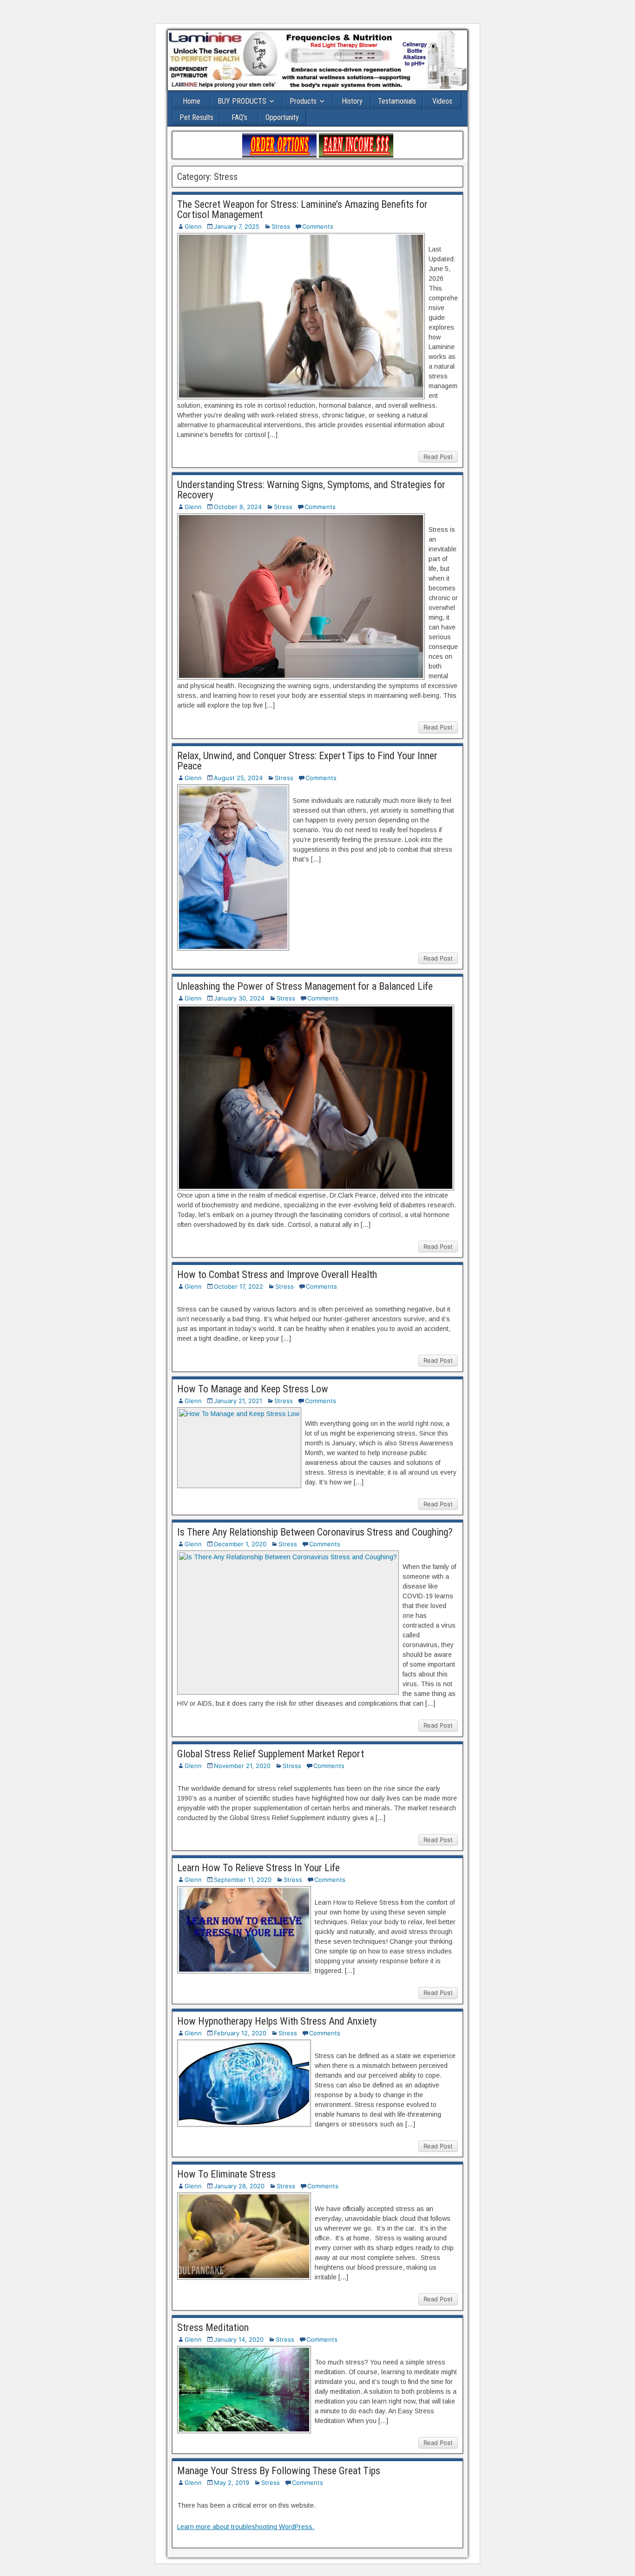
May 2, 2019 (232, 2483)
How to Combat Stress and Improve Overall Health (277, 1275)
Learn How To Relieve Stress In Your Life (258, 1868)
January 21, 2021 (238, 1401)
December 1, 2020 (240, 1544)
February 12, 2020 (240, 2033)
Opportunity (282, 117)
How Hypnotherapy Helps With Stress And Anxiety (277, 2021)
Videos (442, 101)
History (352, 101)
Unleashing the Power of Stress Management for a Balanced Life (305, 986)
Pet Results (196, 117)
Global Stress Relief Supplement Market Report (271, 1754)
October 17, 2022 (238, 1286)
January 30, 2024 (239, 998)
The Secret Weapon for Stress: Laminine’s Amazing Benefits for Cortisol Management (302, 209)
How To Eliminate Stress (226, 2174)
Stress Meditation (213, 2328)
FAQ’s (239, 117)
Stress (281, 226)
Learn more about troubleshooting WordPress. (246, 2527)
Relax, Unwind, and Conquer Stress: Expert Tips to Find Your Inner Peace (307, 761)
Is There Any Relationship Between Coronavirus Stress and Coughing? (315, 1532)
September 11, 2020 (243, 1880)
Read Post (438, 457)
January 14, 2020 (239, 2339)
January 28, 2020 (239, 2186)
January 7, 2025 (237, 226)
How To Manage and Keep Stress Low (253, 1389)
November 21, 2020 (242, 1766)
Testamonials (397, 101)
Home (192, 101)
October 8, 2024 (238, 507)
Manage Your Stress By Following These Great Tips (279, 2471)
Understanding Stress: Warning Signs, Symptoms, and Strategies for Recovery (311, 490)
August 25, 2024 (238, 778)
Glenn (193, 226)
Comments (318, 226)
